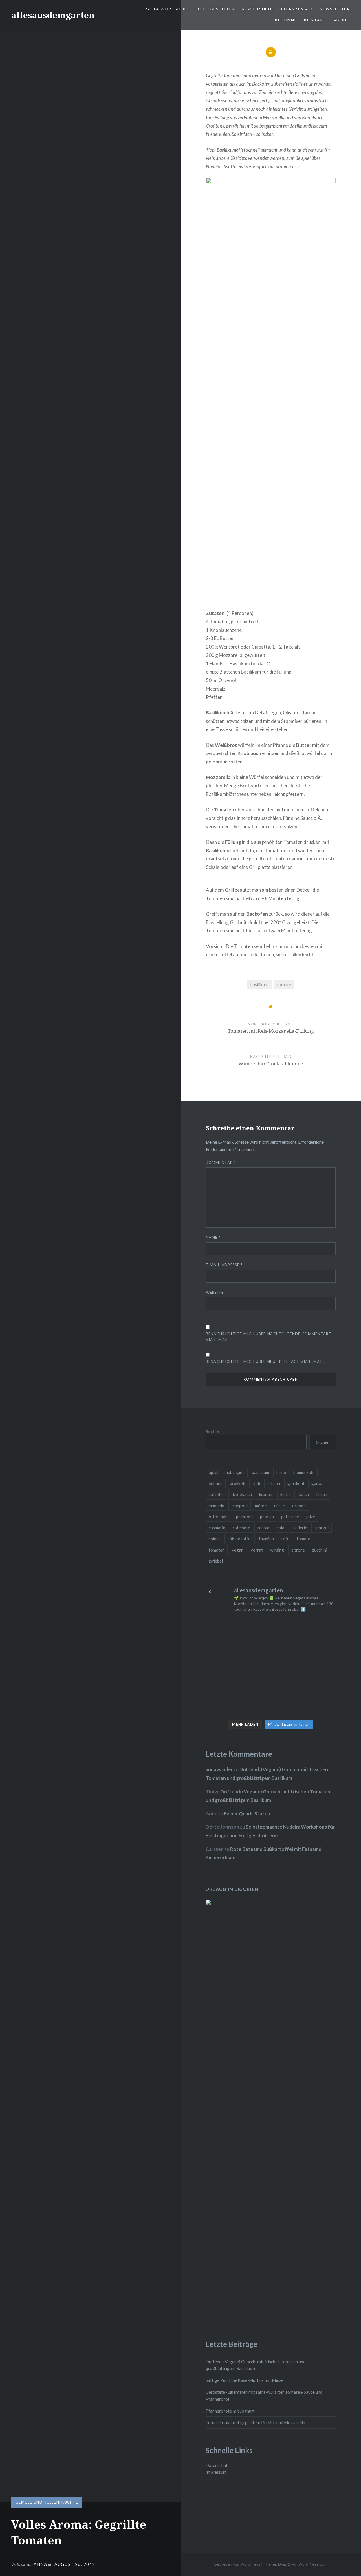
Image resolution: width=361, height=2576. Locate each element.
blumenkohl (304, 1472)
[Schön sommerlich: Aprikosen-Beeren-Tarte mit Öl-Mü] (221, 1667)
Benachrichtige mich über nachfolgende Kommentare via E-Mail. (268, 1337)
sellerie (300, 1528)
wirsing (277, 1550)
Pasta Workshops (167, 9)
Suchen (213, 1431)
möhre (261, 1506)
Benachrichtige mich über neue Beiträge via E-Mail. (265, 1362)
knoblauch (242, 1494)
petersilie (290, 1517)
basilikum (259, 984)
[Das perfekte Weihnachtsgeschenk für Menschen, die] (221, 1647)
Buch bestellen (216, 9)
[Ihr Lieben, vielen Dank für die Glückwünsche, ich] (321, 1687)
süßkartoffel (240, 1539)
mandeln (216, 1506)
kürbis (286, 1494)
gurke (317, 1483)
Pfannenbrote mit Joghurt (230, 2411)
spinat (214, 1539)
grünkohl (296, 1483)
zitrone (298, 1550)
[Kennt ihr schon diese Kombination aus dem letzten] (287, 1707)
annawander (219, 1769)
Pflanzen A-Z (297, 9)
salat (281, 1528)
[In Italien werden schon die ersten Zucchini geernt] (321, 1627)
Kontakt (315, 20)
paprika (267, 1517)
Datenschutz (218, 2465)
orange (299, 1506)
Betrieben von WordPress (237, 2564)
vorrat (257, 1550)
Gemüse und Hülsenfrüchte (47, 2502)
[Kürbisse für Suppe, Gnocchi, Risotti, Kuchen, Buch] (254, 1647)
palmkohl (244, 1517)
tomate (284, 984)
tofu (285, 1539)
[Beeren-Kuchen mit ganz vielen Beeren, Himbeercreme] (221, 1627)
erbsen (274, 1483)
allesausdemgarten (53, 15)
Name (213, 1237)
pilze (311, 1517)
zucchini (320, 1550)
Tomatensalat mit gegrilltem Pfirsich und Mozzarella (255, 2422)
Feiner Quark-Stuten (247, 1813)
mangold (240, 1506)
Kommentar (221, 1163)
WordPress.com (312, 2564)
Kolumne (286, 20)
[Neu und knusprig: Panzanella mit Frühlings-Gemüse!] (254, 1707)
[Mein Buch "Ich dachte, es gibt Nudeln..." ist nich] (321, 1707)
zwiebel (216, 1561)
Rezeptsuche (258, 9)
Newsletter (335, 9)
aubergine (235, 1472)
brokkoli (237, 1483)
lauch (304, 1494)
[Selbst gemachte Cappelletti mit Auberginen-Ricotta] (254, 1627)
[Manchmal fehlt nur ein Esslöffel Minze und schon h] (221, 1687)
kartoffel (217, 1494)
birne (281, 1472)
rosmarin (217, 1528)
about (342, 20)
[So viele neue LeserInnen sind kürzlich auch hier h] (321, 1647)
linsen (322, 1494)
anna (40, 2564)
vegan (238, 1550)
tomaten (217, 1550)
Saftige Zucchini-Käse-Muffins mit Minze (245, 2380)
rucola (263, 1528)
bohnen (216, 1483)
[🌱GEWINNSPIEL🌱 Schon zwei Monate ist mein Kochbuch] (287, 1687)
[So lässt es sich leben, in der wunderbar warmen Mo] (287, 1627)
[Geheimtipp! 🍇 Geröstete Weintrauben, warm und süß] (321, 1667)
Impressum (216, 2472)
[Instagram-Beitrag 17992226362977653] (254, 1687)
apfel (213, 1472)
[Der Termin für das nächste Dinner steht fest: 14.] (287, 1647)
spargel (322, 1528)
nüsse (279, 1506)
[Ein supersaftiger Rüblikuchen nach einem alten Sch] (221, 1707)
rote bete (241, 1528)
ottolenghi (219, 1517)
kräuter (266, 1494)
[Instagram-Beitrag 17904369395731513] (254, 1667)
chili (256, 1483)
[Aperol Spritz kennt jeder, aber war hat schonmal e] (287, 1667)
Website (215, 1292)
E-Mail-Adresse (224, 1265)
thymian (266, 1539)
